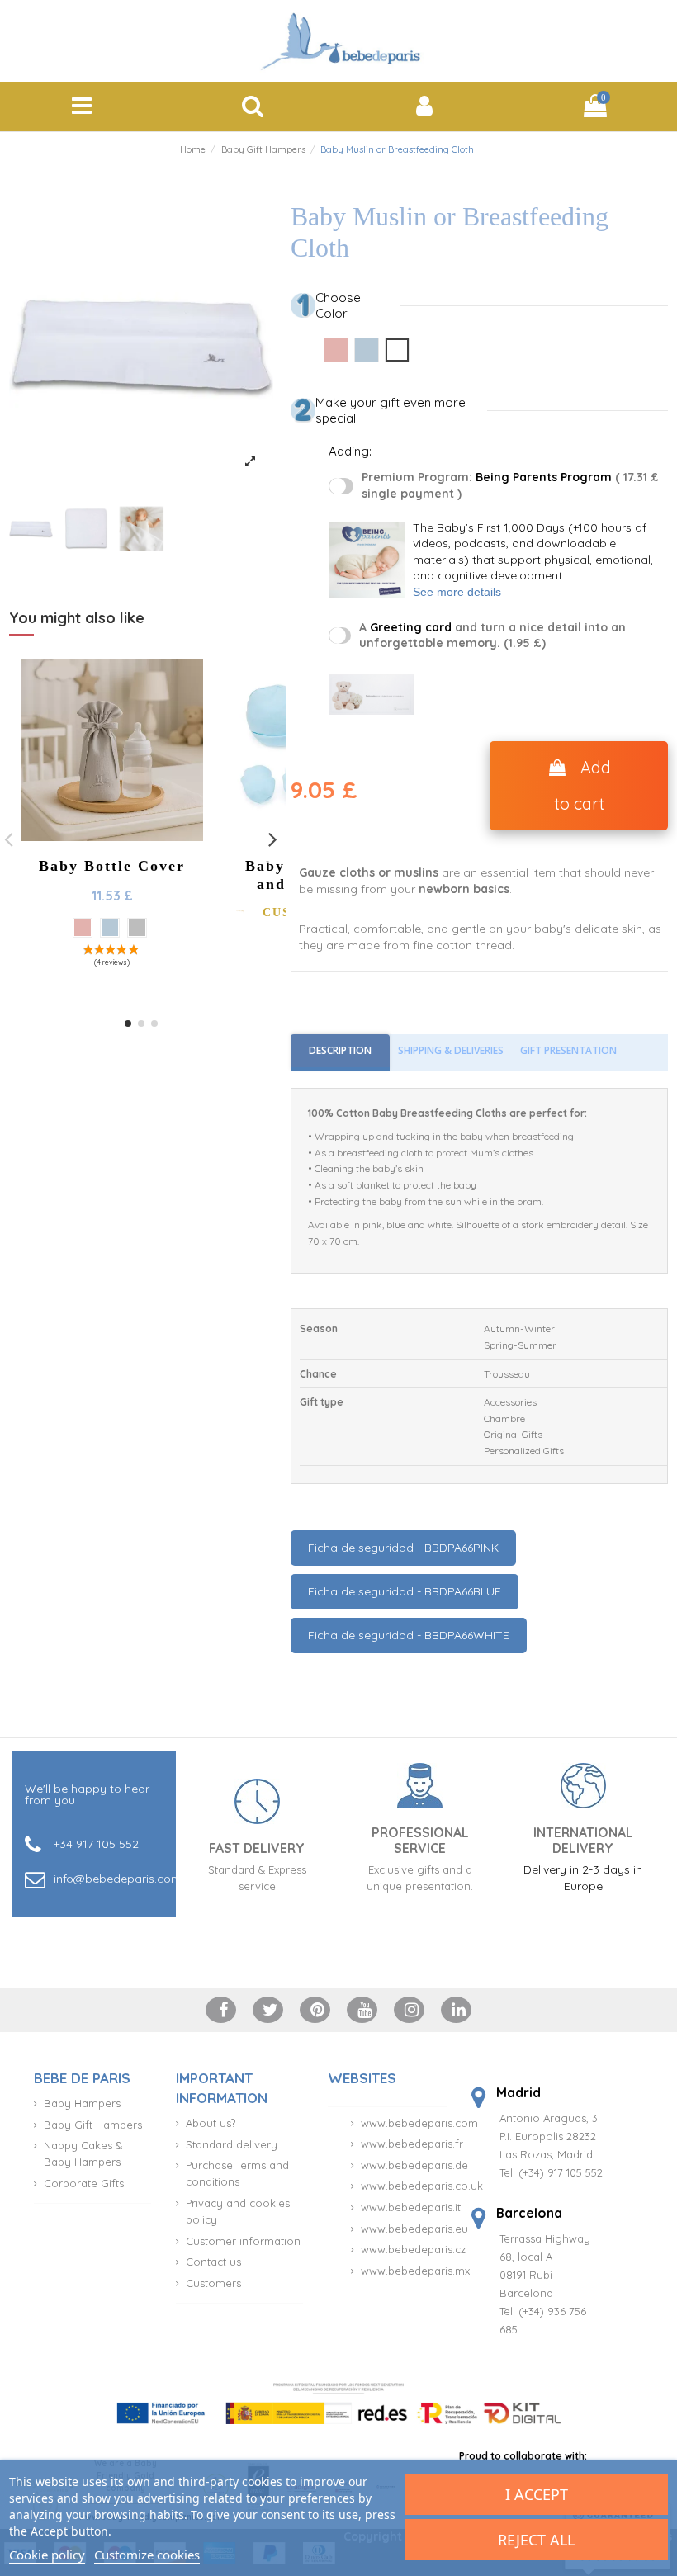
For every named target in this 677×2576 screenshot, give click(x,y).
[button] (128, 1023)
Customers (213, 2283)
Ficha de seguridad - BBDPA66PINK (403, 1548)
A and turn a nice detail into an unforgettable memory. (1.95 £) (492, 636)
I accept (537, 2494)
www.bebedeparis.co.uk (422, 2186)
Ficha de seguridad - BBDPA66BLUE (405, 1591)
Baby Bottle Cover (112, 866)
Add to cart (582, 785)
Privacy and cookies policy (238, 2211)
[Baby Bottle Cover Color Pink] (83, 928)
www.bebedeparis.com (419, 2123)
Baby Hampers (82, 2103)
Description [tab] (340, 1050)
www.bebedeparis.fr (412, 2144)
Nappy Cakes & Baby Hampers (83, 2153)
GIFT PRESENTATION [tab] (568, 1050)
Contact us (213, 2262)
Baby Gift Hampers (93, 2125)
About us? (211, 2123)
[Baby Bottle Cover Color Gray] (137, 928)
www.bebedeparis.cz (413, 2249)
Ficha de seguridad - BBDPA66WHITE (409, 1635)
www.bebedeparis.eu (414, 2229)
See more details (457, 592)
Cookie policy (47, 2555)
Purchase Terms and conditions (237, 2173)
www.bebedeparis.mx (415, 2271)
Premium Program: (510, 485)
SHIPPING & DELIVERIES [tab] (451, 1050)
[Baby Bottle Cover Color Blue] (110, 928)
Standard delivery (232, 2144)
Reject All (536, 2540)
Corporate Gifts (84, 2183)
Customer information (243, 2241)
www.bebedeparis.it (411, 2207)
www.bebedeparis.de (414, 2165)
